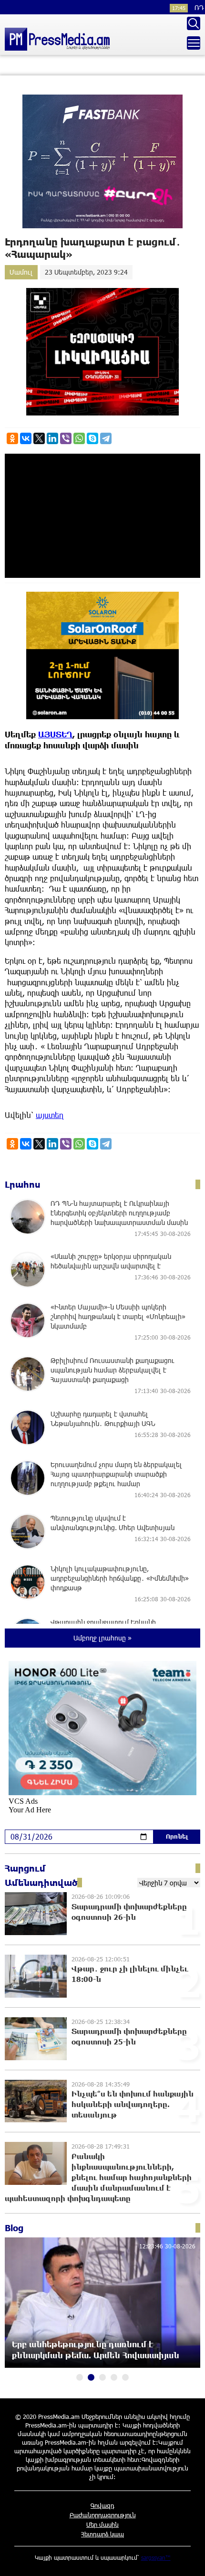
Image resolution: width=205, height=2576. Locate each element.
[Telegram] (106, 438)
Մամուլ (21, 272)
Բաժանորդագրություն (103, 2515)
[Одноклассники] (12, 438)
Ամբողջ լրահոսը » (102, 1638)
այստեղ (50, 1115)
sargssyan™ (156, 2557)
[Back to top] (188, 2559)
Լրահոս (23, 1184)
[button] (80, 2377)
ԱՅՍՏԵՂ (55, 734)
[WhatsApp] (79, 438)
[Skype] (92, 438)
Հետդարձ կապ (102, 2534)
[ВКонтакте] (26, 438)
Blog (14, 2228)
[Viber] (66, 438)
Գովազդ (102, 2505)
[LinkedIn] (52, 438)
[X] (39, 438)
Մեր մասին (102, 2524)
